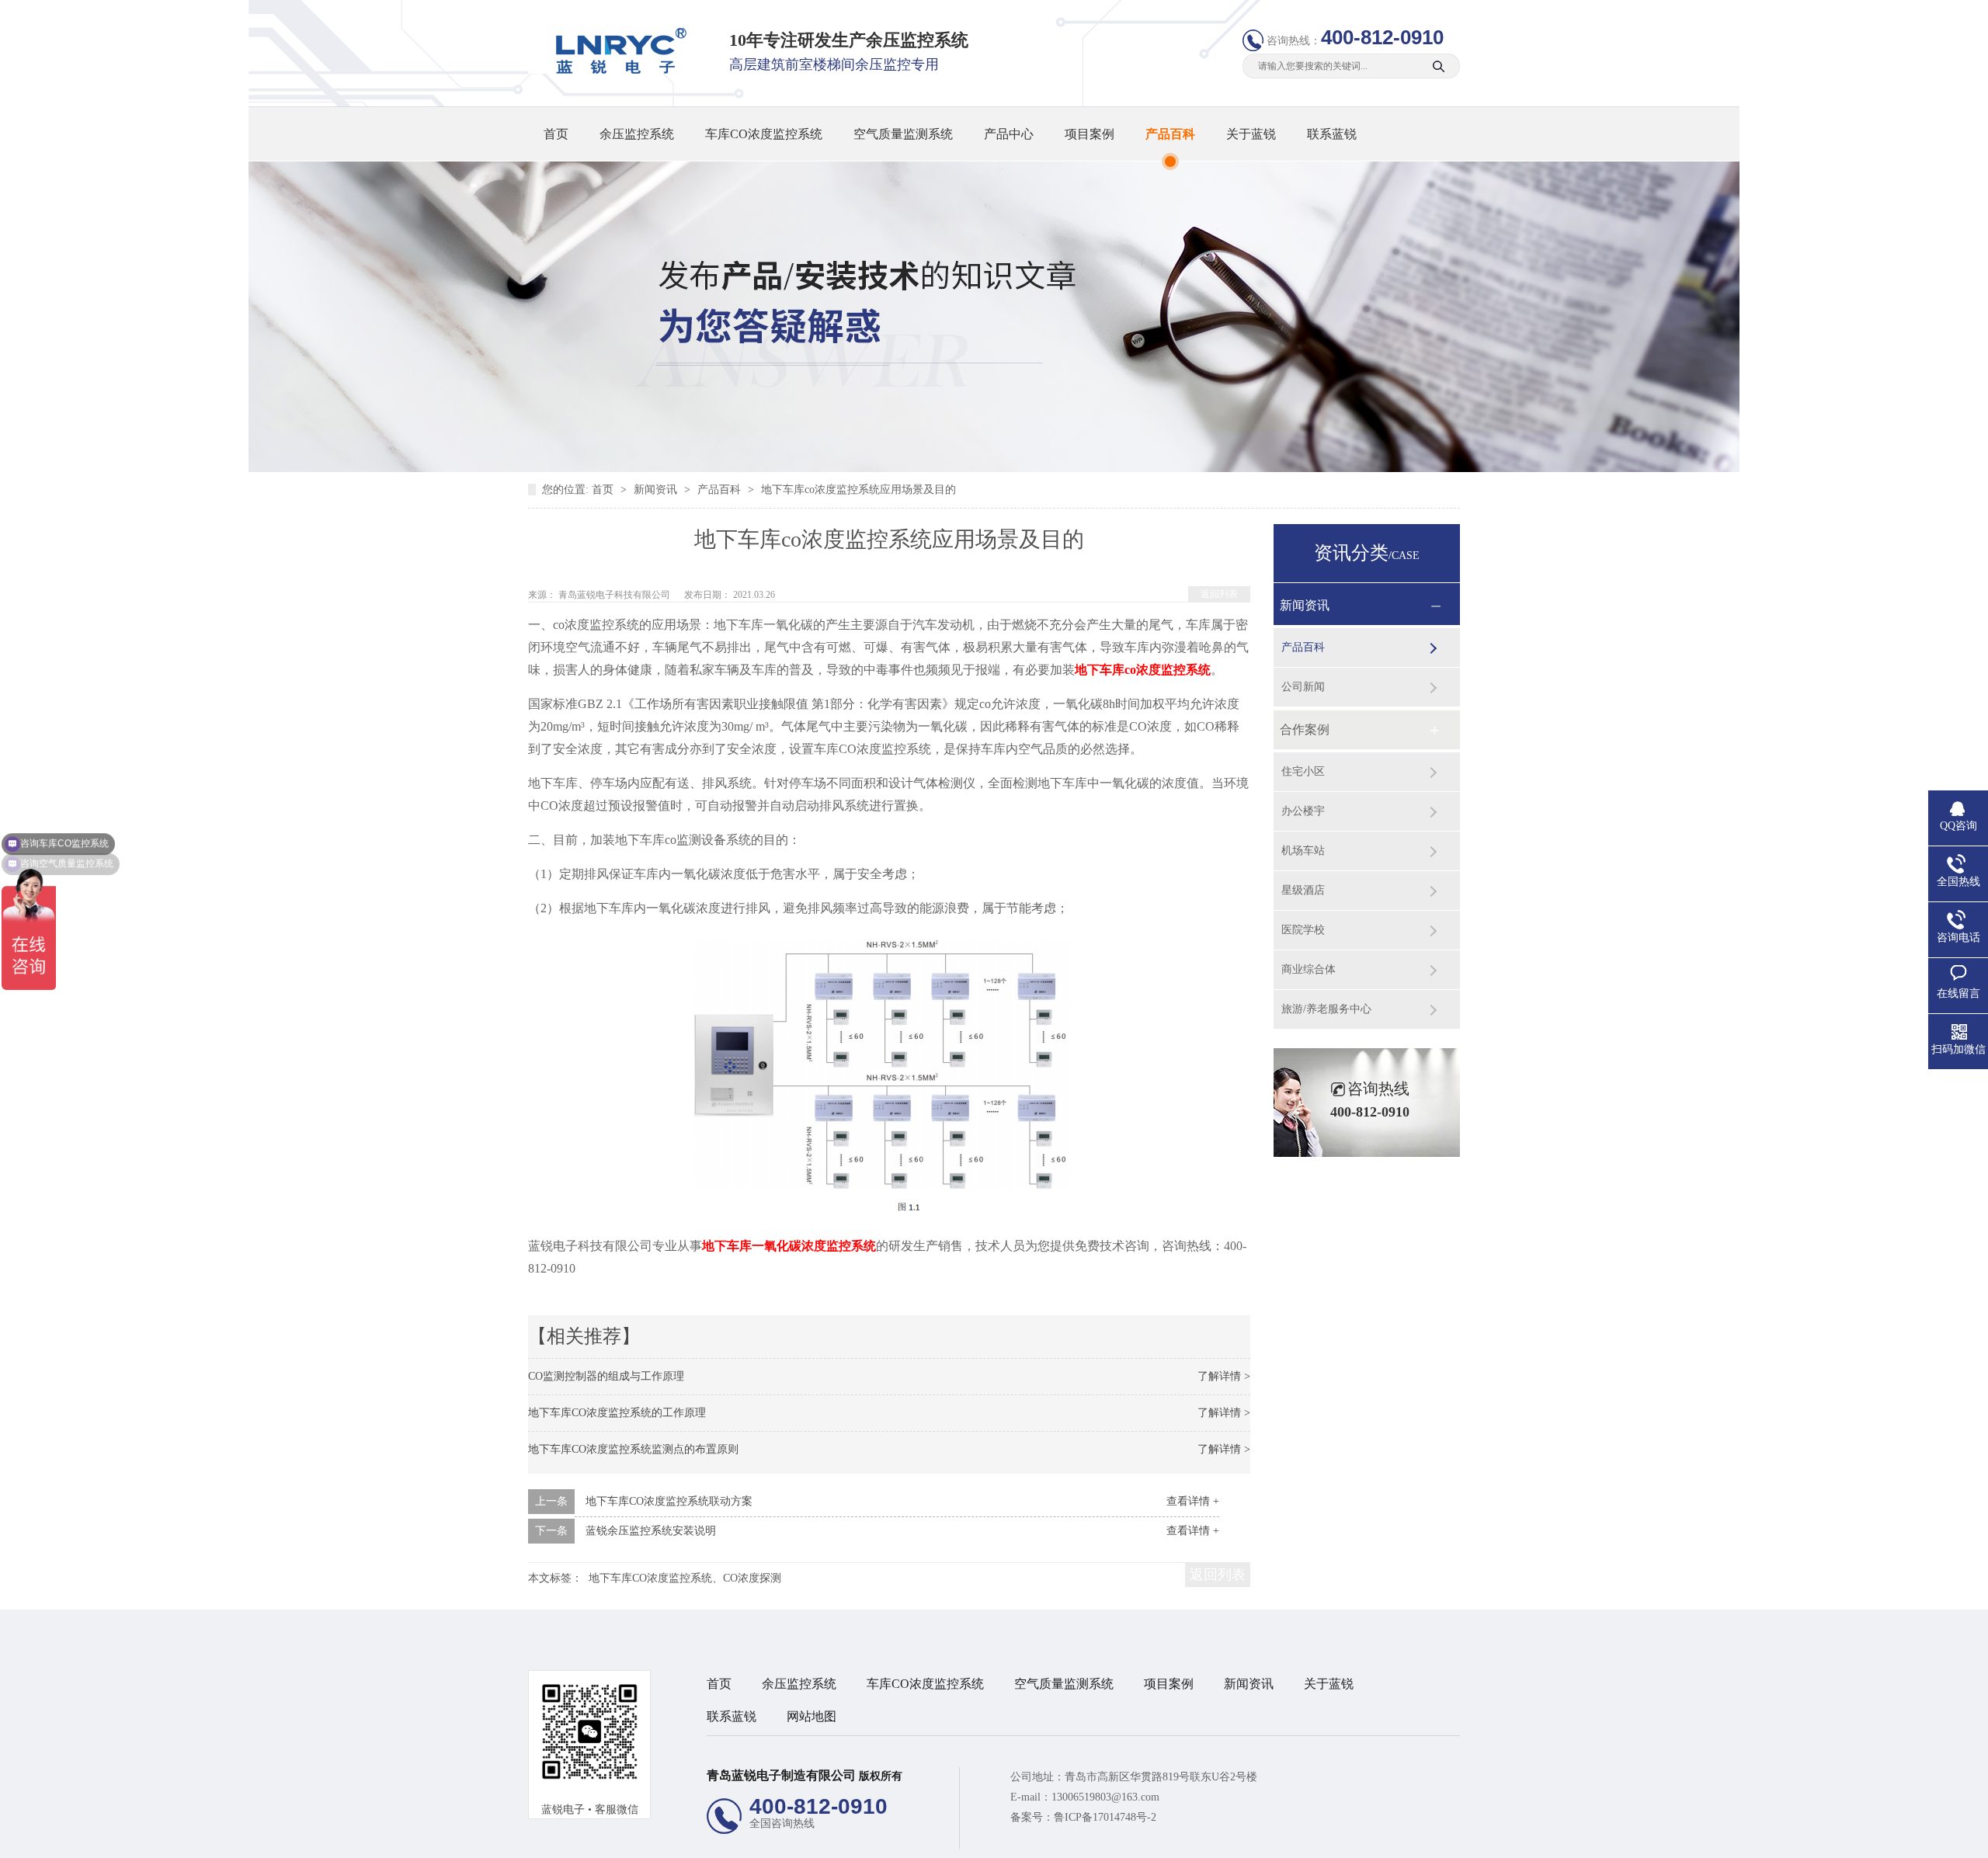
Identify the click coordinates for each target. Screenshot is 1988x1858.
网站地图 (812, 1716)
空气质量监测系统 (903, 134)
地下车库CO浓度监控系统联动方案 (669, 1501)
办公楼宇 (1303, 811)
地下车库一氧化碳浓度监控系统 (789, 1246)
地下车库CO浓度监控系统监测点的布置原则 (633, 1449)
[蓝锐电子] (616, 70)
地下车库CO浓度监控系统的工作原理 (617, 1413)
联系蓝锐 (1332, 134)
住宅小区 (1303, 771)
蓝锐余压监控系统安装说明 (651, 1531)
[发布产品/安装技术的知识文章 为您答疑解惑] (994, 469)
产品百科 (1170, 134)
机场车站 (1303, 851)
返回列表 (1219, 594)
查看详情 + (1193, 1501)
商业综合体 (1309, 969)
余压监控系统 (637, 134)
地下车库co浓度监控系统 (1143, 670)
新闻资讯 (657, 490)
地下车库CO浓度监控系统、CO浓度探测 (685, 1578)
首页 (556, 134)
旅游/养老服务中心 (1326, 1009)
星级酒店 (1303, 890)
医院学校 (1303, 930)
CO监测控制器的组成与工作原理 (606, 1376)
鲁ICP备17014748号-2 (1105, 1817)
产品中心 (1009, 134)
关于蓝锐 (1251, 134)
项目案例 (1090, 134)
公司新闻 (1303, 687)
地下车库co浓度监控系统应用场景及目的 (858, 490)
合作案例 (1305, 729)
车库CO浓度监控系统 (764, 134)
